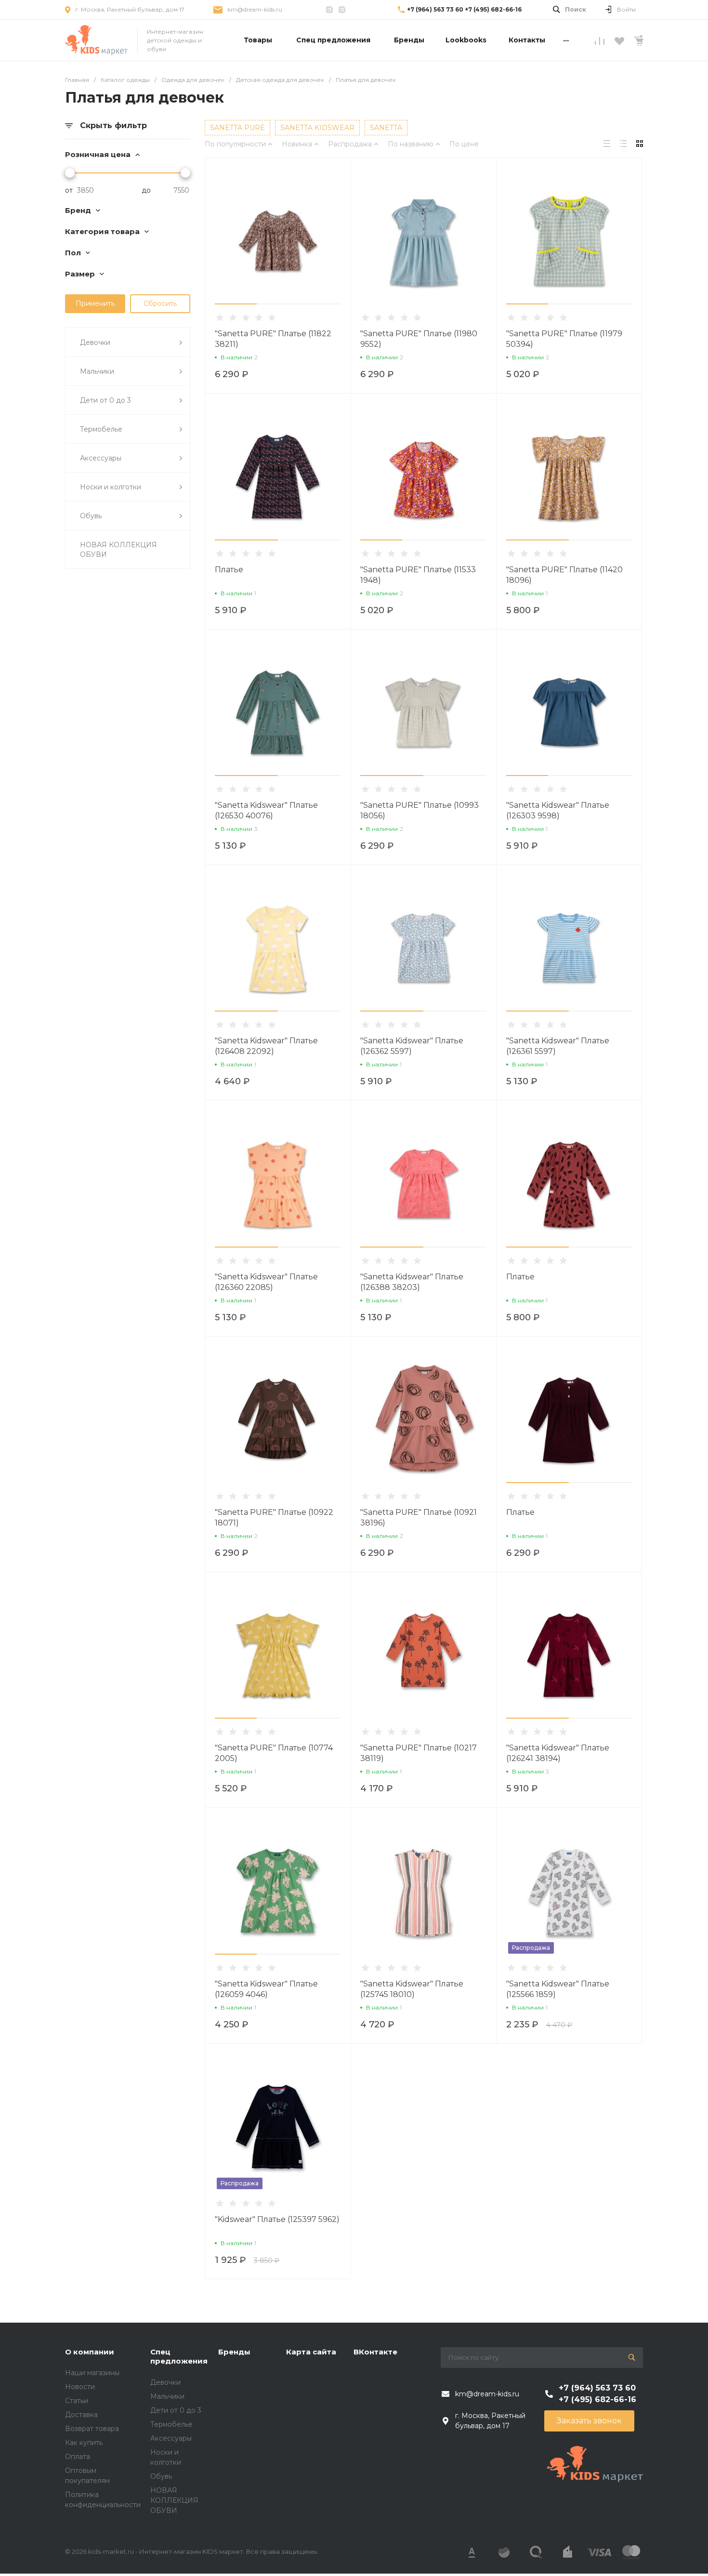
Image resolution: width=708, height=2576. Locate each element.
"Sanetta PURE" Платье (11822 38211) (273, 339)
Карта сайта (311, 2352)
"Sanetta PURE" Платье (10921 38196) (419, 1518)
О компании (90, 2352)
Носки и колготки (111, 487)
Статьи (77, 2401)
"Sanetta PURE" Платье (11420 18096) (564, 575)
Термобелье (101, 429)
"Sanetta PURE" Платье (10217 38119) (419, 1753)
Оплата (78, 2457)
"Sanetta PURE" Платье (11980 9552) (419, 339)
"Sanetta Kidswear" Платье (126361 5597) (558, 1046)
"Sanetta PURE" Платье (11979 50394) (564, 339)
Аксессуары (101, 458)
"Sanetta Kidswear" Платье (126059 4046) (266, 1989)
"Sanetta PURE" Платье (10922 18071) (274, 1518)
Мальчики (97, 371)
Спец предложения (179, 2357)
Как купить (84, 2443)
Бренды (234, 2352)
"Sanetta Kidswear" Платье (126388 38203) (412, 1282)
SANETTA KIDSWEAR (317, 128)
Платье (229, 570)
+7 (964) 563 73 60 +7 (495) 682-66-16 (464, 9)
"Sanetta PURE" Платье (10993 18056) (420, 810)
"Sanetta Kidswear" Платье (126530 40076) (266, 810)
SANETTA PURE (237, 128)
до (146, 190)
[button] (236, 304)
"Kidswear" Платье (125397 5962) (277, 2219)
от (69, 190)
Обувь (91, 516)
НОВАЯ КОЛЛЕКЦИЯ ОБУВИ (118, 550)
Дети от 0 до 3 (105, 400)
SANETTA (386, 128)
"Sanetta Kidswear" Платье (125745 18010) (412, 1989)
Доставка (81, 2415)
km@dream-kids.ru (255, 9)
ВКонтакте (375, 2352)
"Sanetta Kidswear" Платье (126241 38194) (558, 1753)
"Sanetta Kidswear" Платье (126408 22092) (266, 1046)
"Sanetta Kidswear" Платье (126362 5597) (412, 1046)
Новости (80, 2387)
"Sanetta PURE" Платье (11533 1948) (418, 575)
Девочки (95, 342)
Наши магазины (92, 2373)
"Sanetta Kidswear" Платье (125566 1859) (558, 1989)
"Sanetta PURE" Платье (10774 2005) (274, 1753)
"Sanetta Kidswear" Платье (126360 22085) (266, 1282)
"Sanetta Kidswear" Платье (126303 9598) (558, 810)
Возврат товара (92, 2429)
